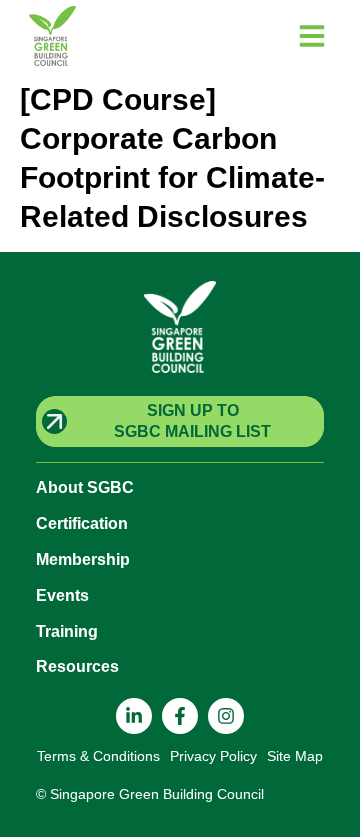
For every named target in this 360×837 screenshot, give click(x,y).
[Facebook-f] (180, 716)
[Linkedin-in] (134, 716)
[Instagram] (226, 716)
